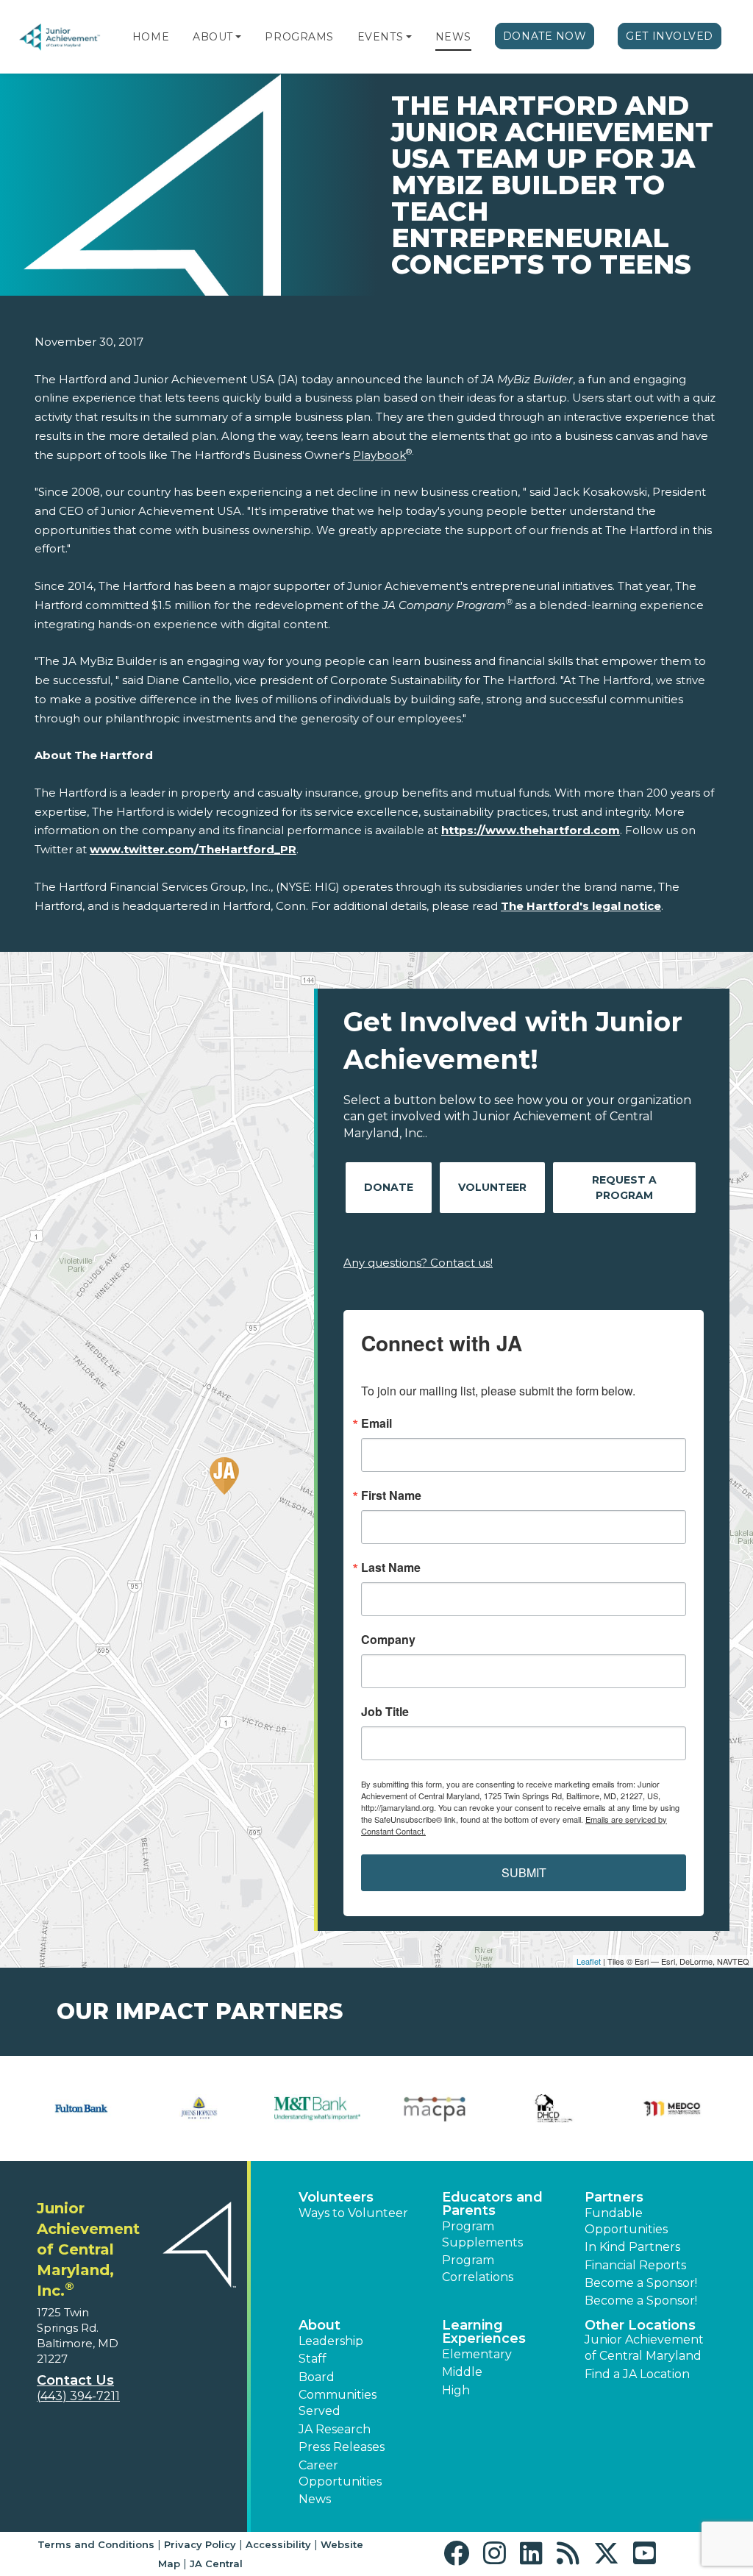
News (453, 37)
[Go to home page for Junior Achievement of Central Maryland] (60, 37)
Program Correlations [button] (478, 2268)
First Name (391, 1495)
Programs (299, 37)
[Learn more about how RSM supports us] (554, 2109)
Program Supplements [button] (482, 2234)
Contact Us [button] (75, 2380)
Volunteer (492, 1187)
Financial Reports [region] (635, 2265)
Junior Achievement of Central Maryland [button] (644, 2348)
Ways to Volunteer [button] (353, 2213)
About (213, 37)
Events (380, 37)
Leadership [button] (331, 2341)
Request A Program (624, 1188)
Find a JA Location (637, 2374)
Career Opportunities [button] (340, 2473)
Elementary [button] (477, 2354)
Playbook (379, 455)
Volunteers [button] (336, 2197)
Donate (389, 1187)
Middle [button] (462, 2372)
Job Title (385, 1712)
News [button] (315, 2499)
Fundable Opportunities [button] (626, 2221)
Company (388, 1640)
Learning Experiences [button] (484, 2332)
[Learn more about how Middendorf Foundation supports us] (200, 2109)
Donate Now (545, 36)
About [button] (320, 2325)
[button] (238, 37)
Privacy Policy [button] (200, 2544)
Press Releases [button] (342, 2447)
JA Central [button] (216, 2563)
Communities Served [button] (338, 2403)
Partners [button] (614, 2197)
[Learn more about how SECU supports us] (672, 2109)
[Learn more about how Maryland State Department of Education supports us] (317, 2109)
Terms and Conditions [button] (96, 2544)
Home (151, 37)
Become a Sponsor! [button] (641, 2283)
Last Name (391, 1568)
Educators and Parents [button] (492, 2204)
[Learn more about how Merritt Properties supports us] (81, 2109)
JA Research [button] (335, 2429)
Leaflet (589, 1961)
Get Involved (670, 36)
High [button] (456, 2390)
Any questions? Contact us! (418, 1263)
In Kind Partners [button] (632, 2247)
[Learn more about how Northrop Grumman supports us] (436, 2109)
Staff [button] (313, 2359)
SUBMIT (524, 1872)
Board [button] (317, 2377)
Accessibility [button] (278, 2544)
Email (376, 1423)
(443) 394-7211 (78, 2396)
